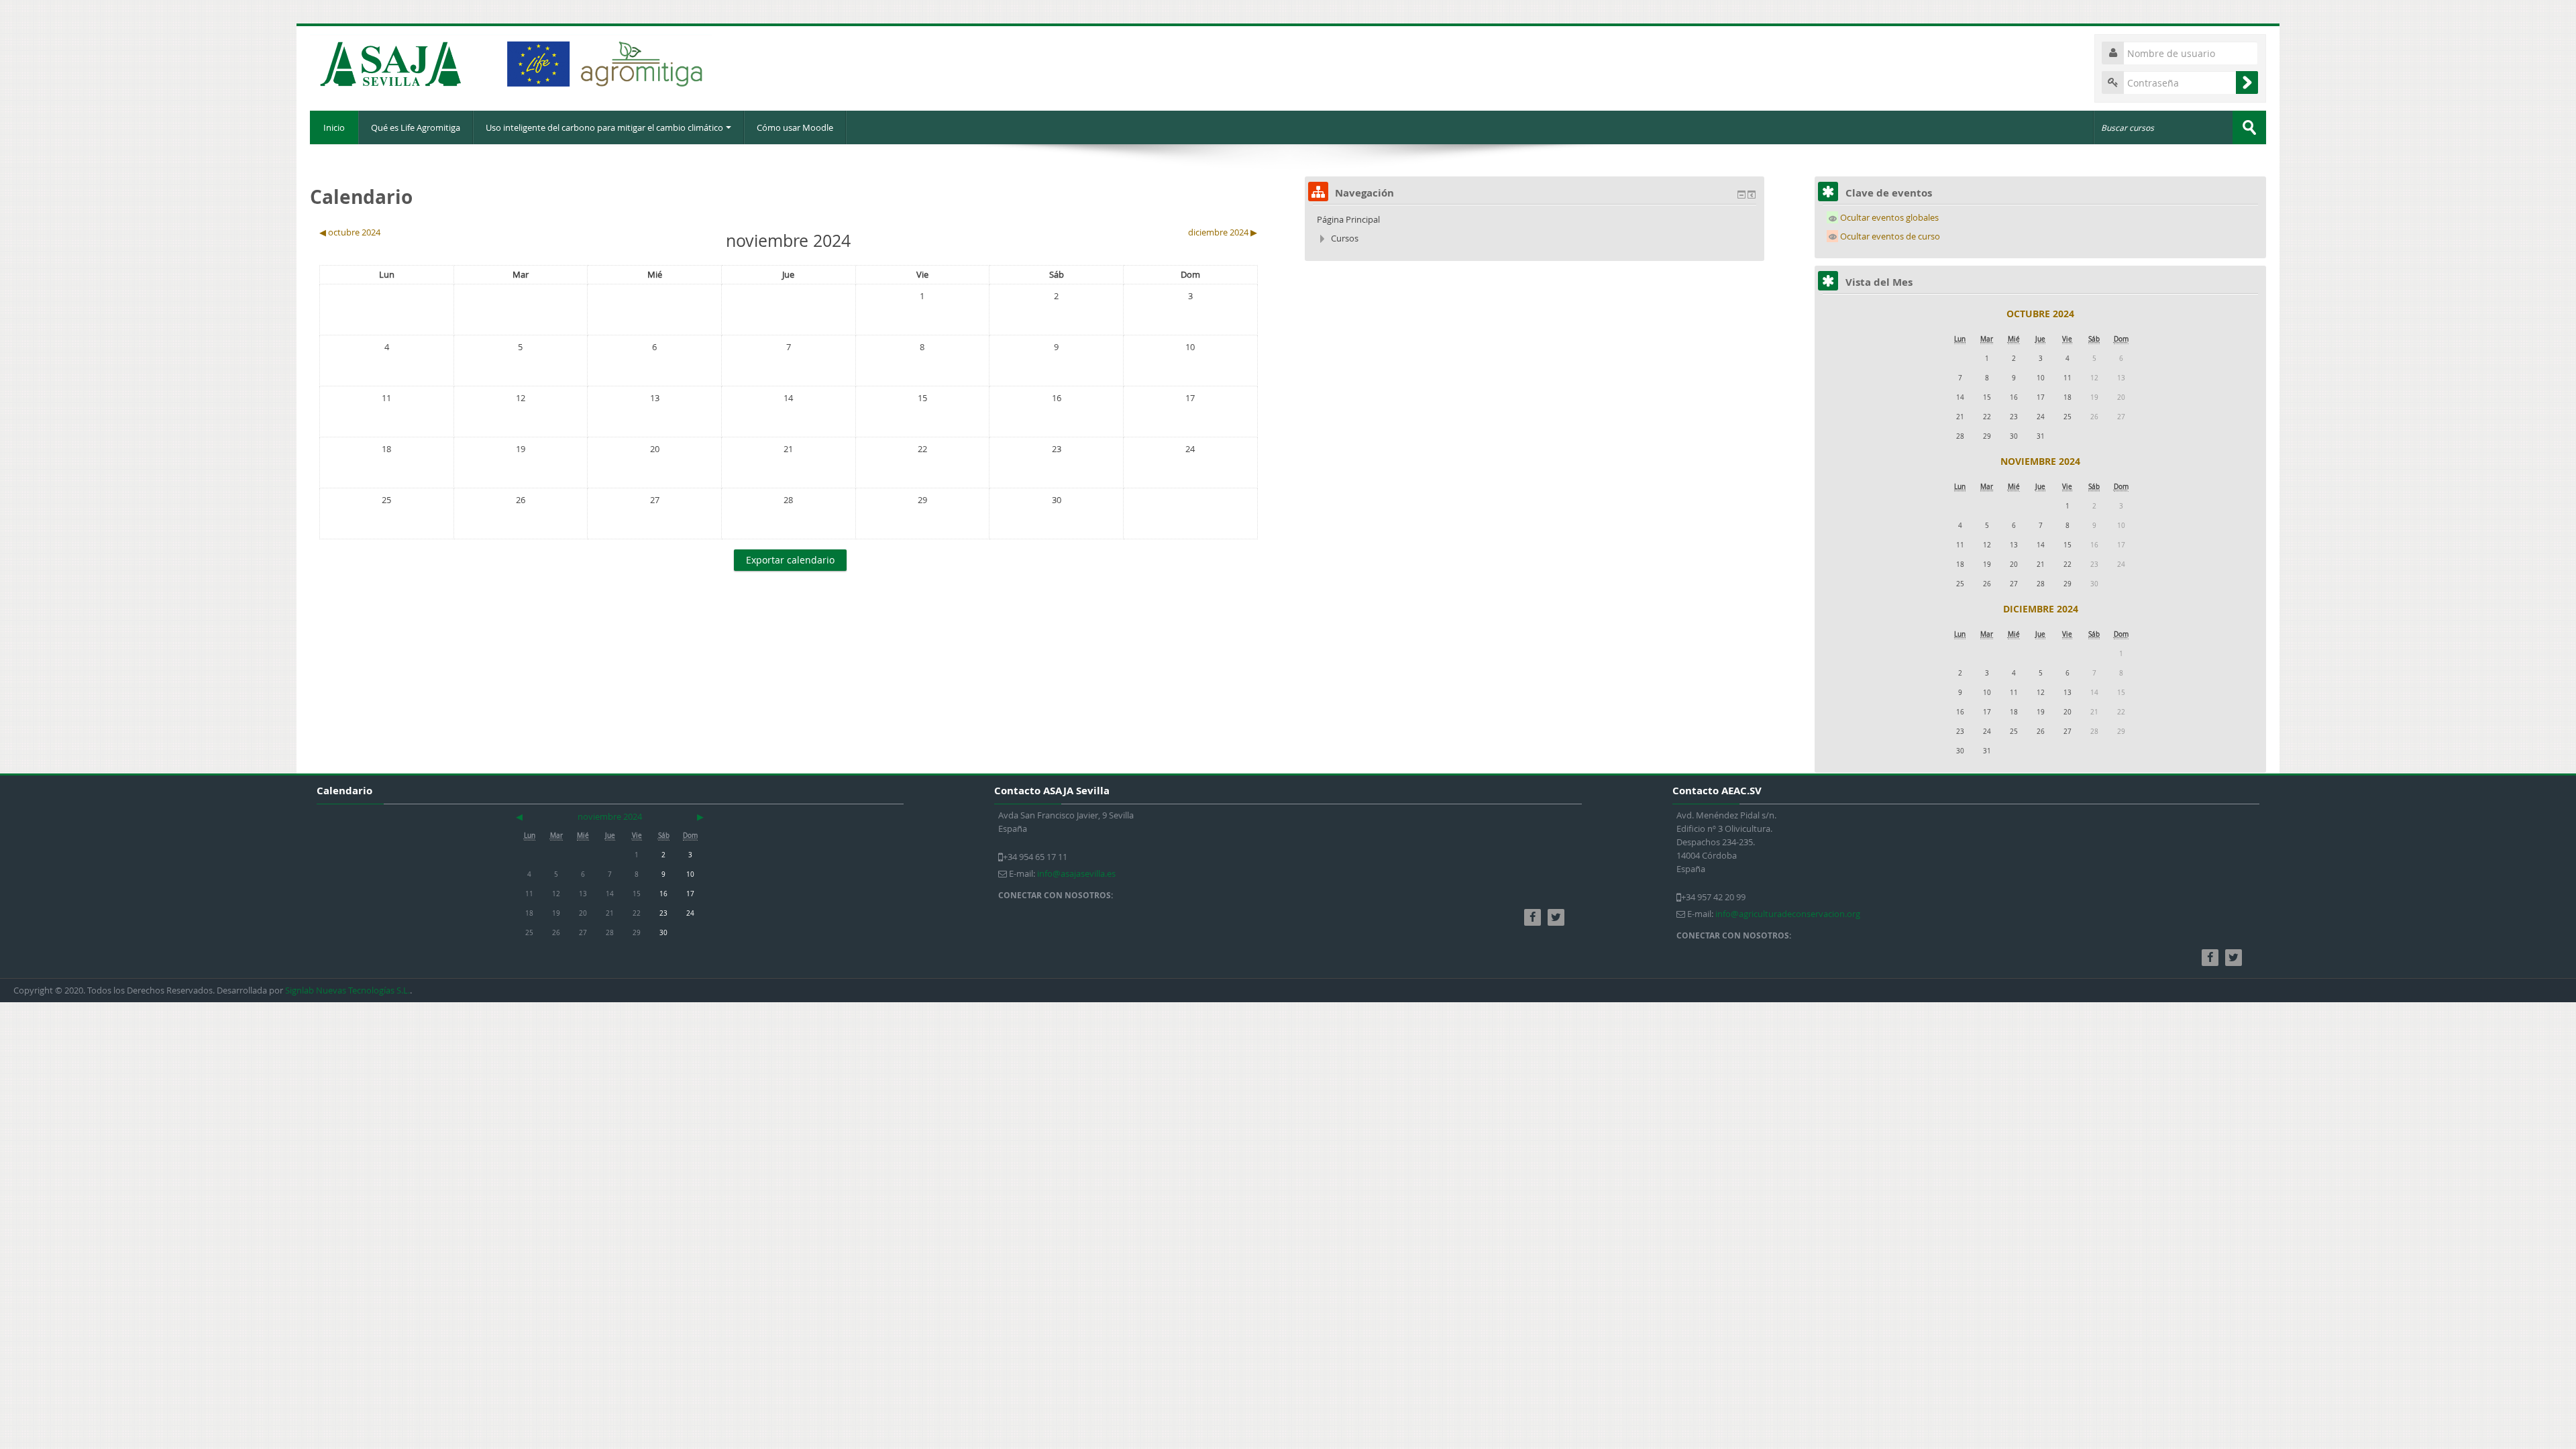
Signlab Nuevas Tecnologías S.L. (347, 990)
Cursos (1345, 238)
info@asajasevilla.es (1076, 873)
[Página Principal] (511, 64)
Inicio (334, 127)
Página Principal (1348, 219)
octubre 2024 (2040, 314)
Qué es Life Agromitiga (416, 127)
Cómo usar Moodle (795, 127)
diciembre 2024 (2041, 609)
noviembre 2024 (2040, 461)
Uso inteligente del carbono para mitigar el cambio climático (604, 127)
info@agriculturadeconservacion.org (1788, 914)
